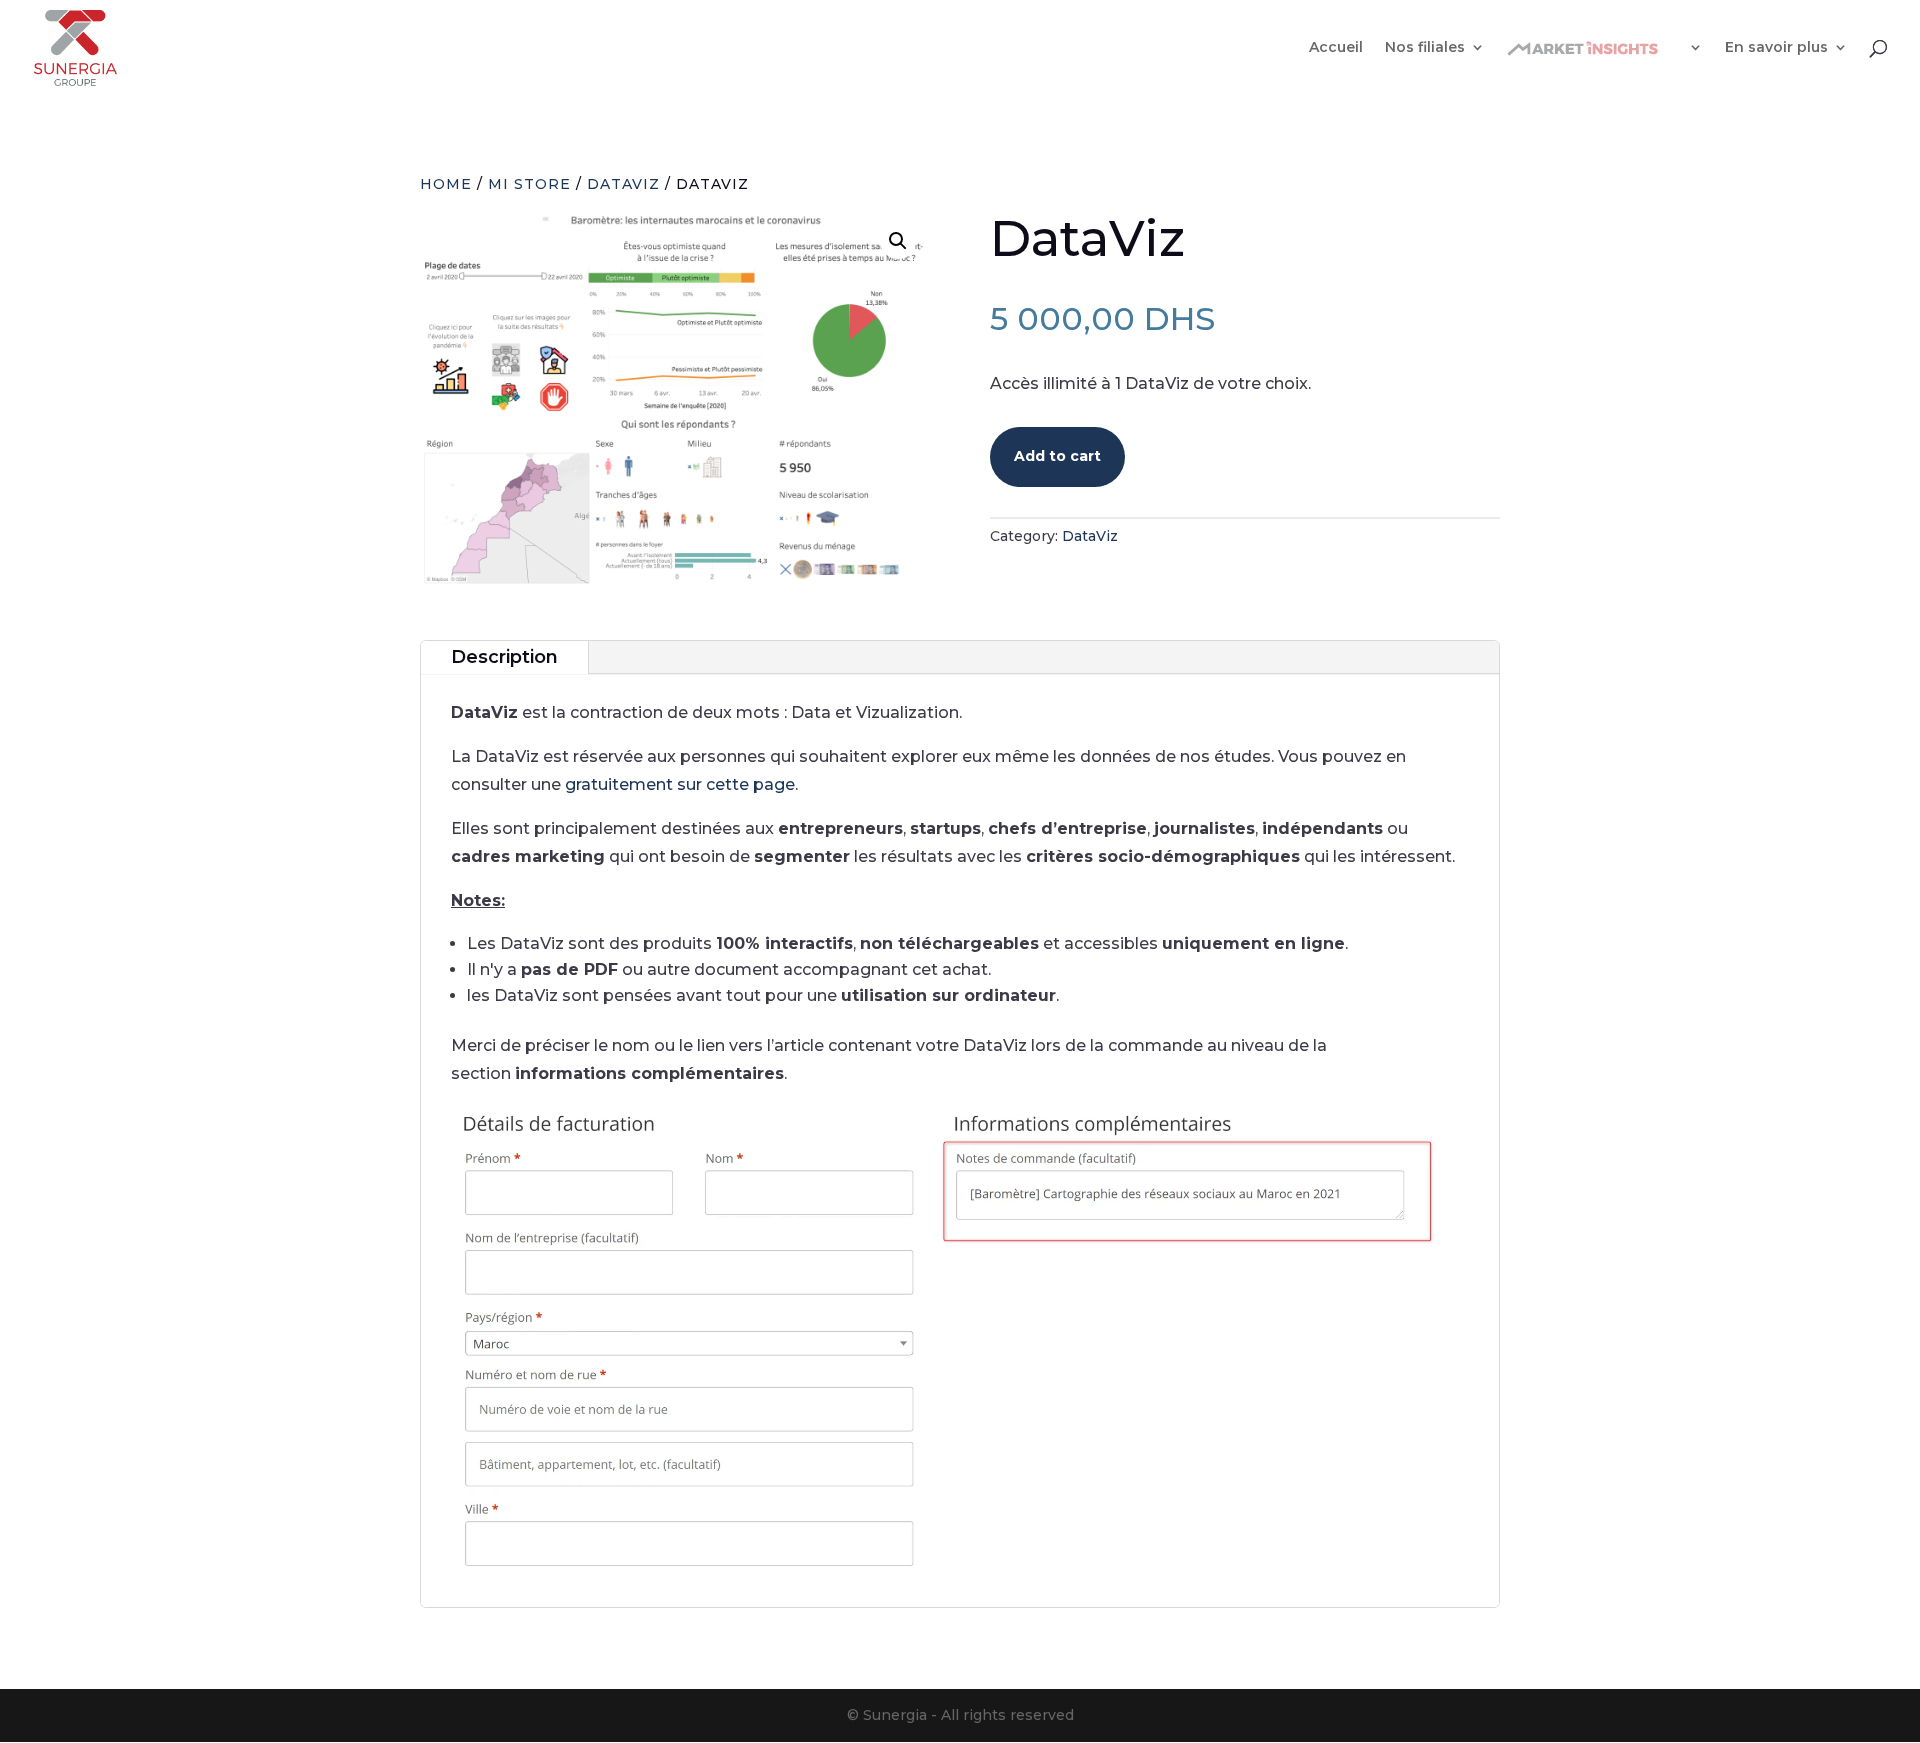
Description (504, 657)
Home (446, 184)
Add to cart (1057, 456)
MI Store (529, 184)
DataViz (623, 184)
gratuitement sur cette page (680, 784)
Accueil (1336, 48)
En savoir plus (1776, 48)
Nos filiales (1425, 48)
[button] (898, 241)
